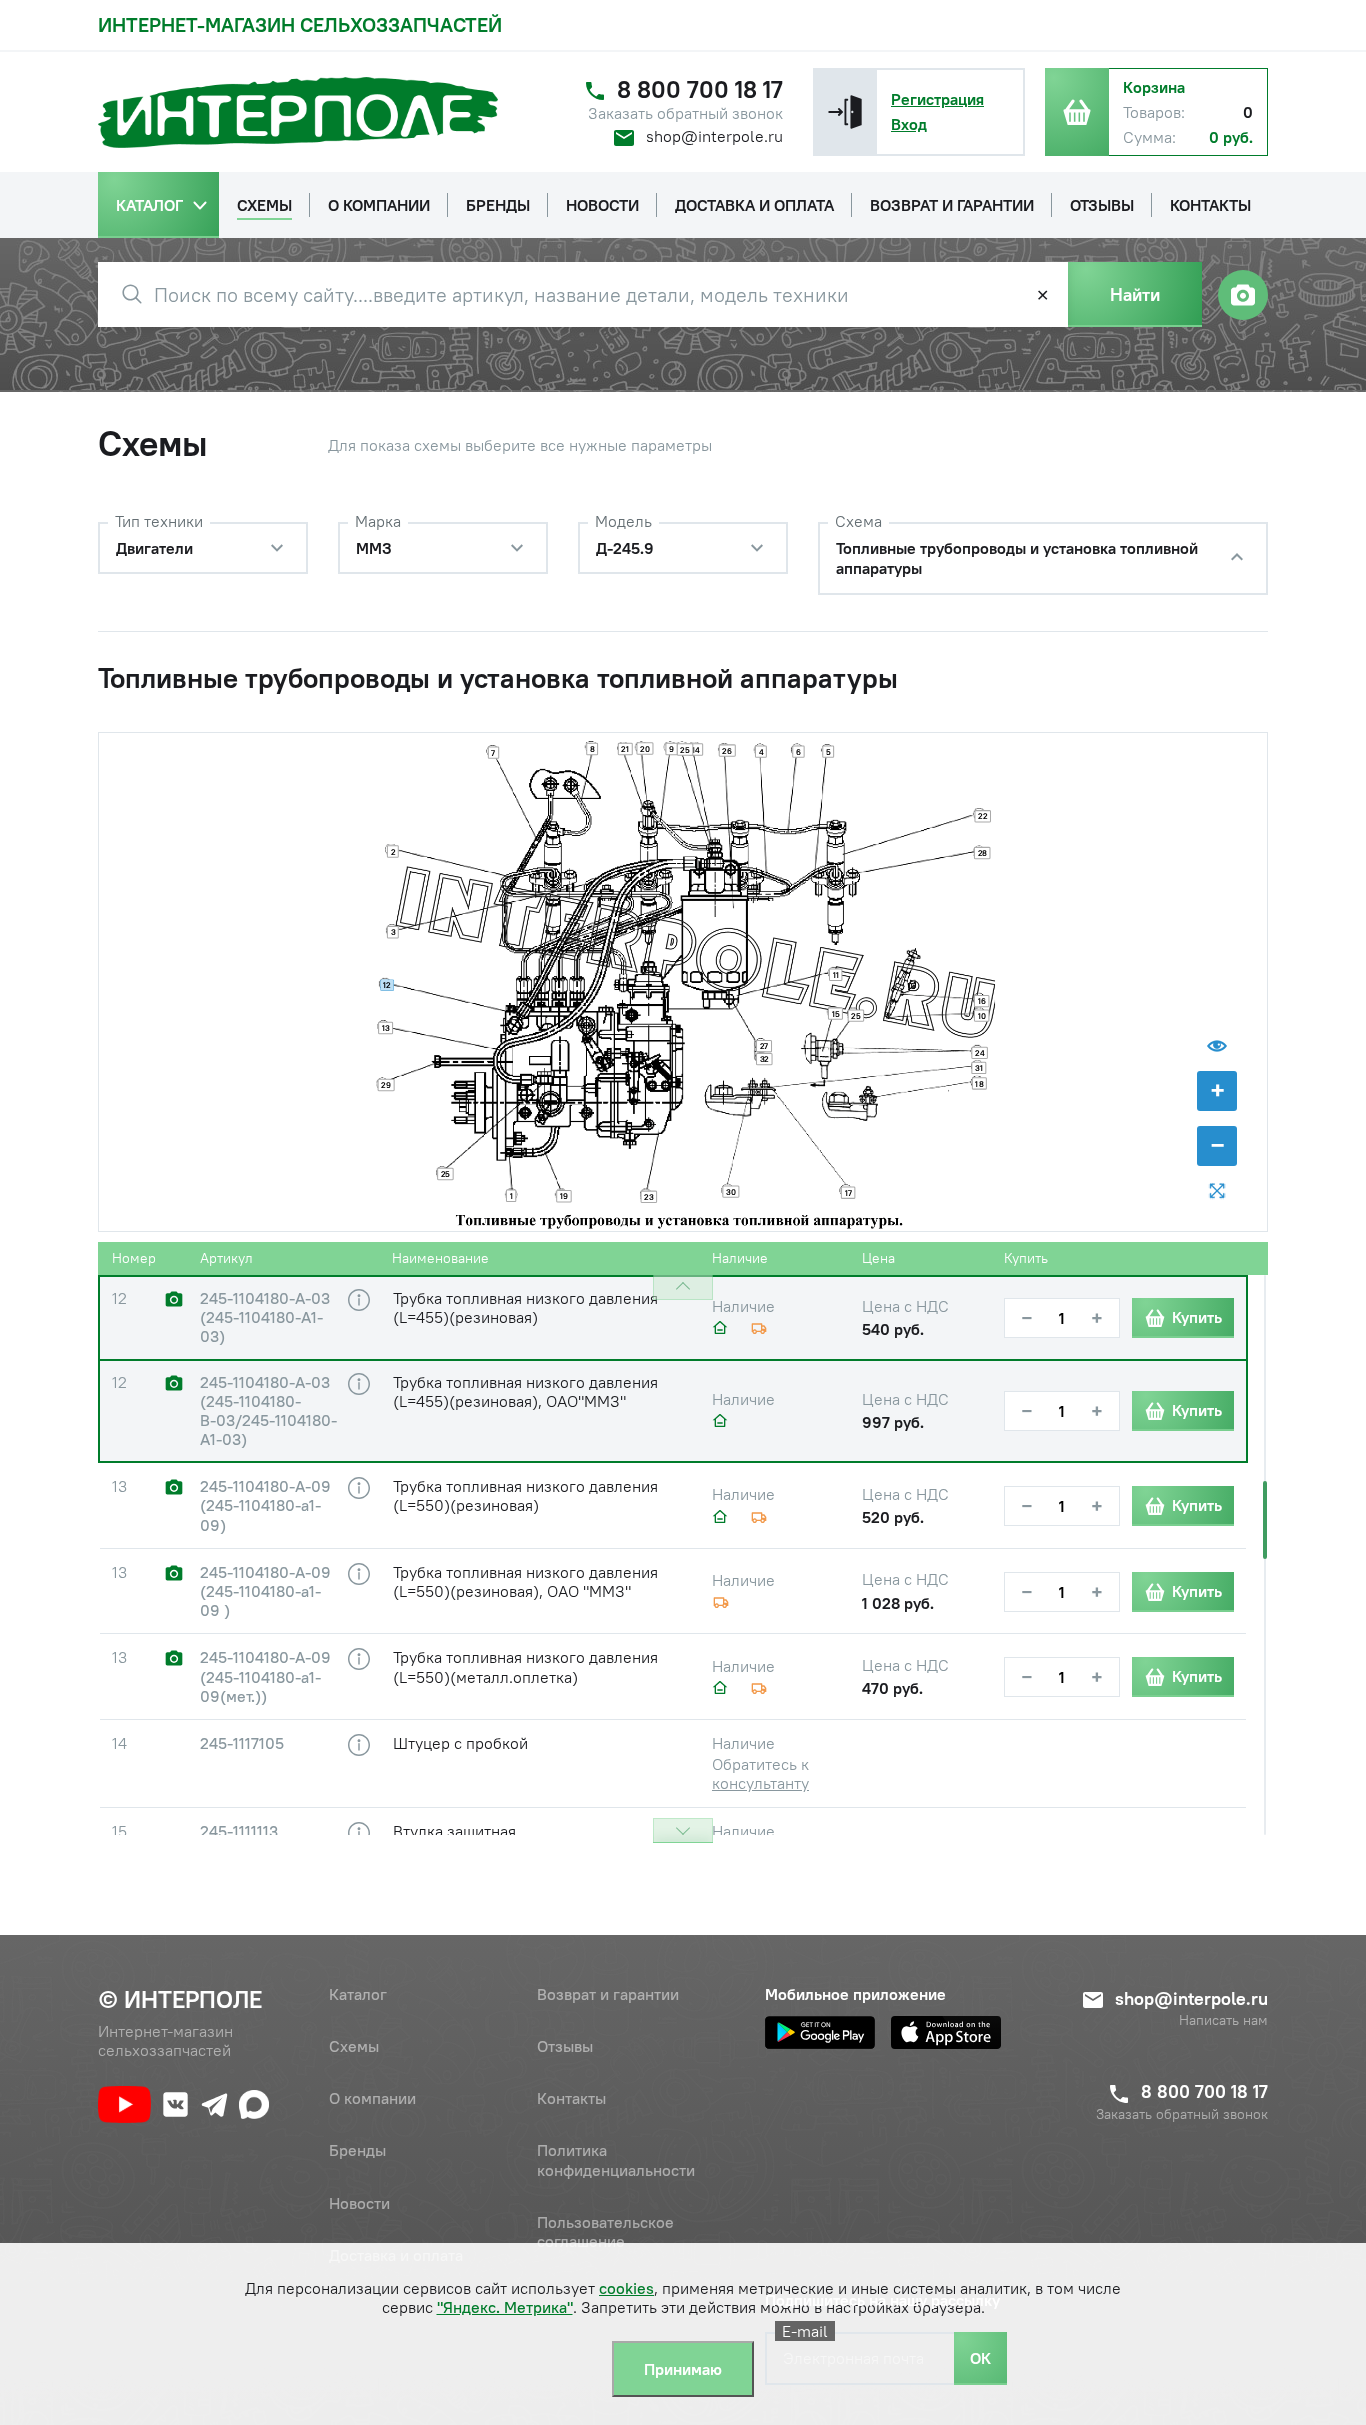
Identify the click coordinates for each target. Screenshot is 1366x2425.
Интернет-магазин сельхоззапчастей (300, 24)
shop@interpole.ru (714, 136)
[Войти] (845, 112)
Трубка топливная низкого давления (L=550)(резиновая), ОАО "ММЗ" (525, 1581)
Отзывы (565, 2046)
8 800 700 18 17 (700, 89)
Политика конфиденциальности (616, 2159)
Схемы (354, 2046)
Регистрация (937, 99)
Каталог (358, 1994)
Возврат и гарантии (608, 1994)
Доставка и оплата (396, 2255)
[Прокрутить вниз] (683, 1830)
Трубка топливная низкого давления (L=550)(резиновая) (525, 1495)
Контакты (571, 2098)
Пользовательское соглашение (605, 2231)
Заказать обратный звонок (685, 113)
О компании (372, 2098)
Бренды (357, 2150)
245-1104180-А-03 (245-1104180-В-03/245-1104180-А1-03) (268, 1411)
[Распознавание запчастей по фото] (1243, 295)
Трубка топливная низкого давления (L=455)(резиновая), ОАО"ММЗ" (525, 1391)
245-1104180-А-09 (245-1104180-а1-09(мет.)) (265, 1676)
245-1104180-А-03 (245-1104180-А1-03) (265, 1317)
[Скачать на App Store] (946, 2032)
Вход (909, 124)
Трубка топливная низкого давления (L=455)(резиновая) (525, 1307)
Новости (359, 2203)
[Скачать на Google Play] (820, 2032)
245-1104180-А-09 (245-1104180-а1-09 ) (265, 1591)
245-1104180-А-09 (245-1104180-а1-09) (265, 1505)
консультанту (760, 1783)
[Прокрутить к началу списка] (683, 1287)
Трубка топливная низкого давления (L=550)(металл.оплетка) (525, 1666)
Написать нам (1223, 2020)
